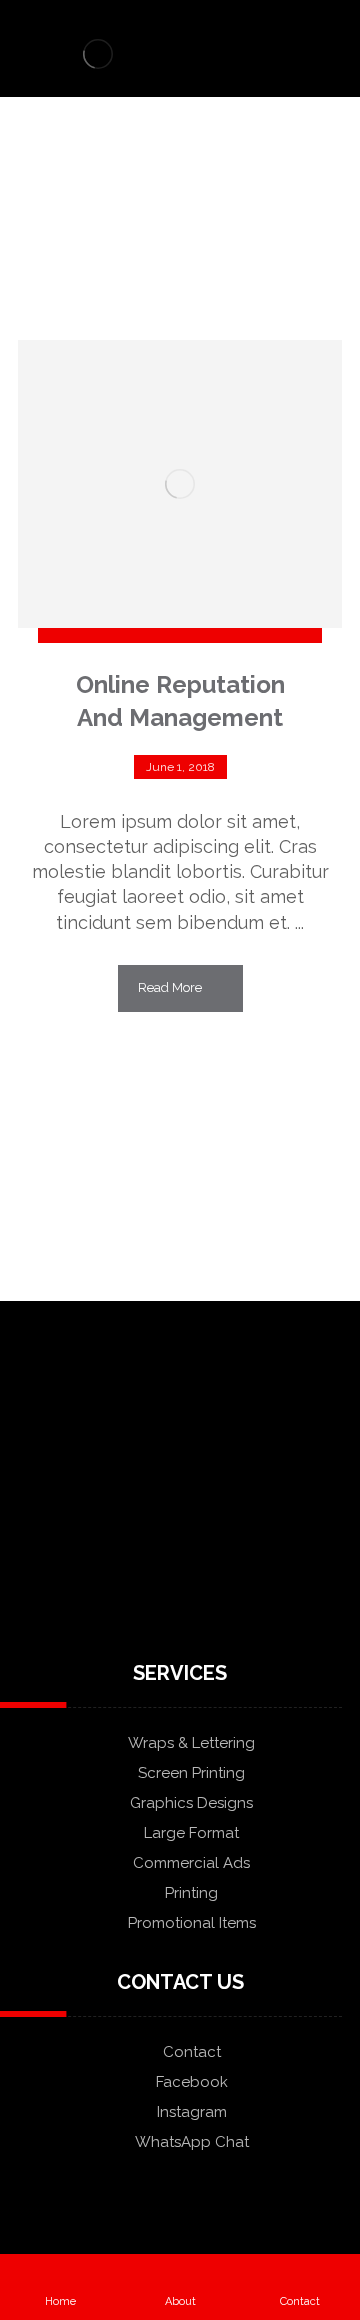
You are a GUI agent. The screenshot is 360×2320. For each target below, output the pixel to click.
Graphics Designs (191, 1803)
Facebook (192, 2082)
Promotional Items (192, 1923)
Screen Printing (191, 1773)
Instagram (192, 2112)
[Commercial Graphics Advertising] (98, 53)
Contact (192, 2052)
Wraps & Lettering (191, 1743)
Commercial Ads (191, 1863)
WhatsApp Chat (192, 2142)
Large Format (191, 1833)
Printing (191, 1893)
